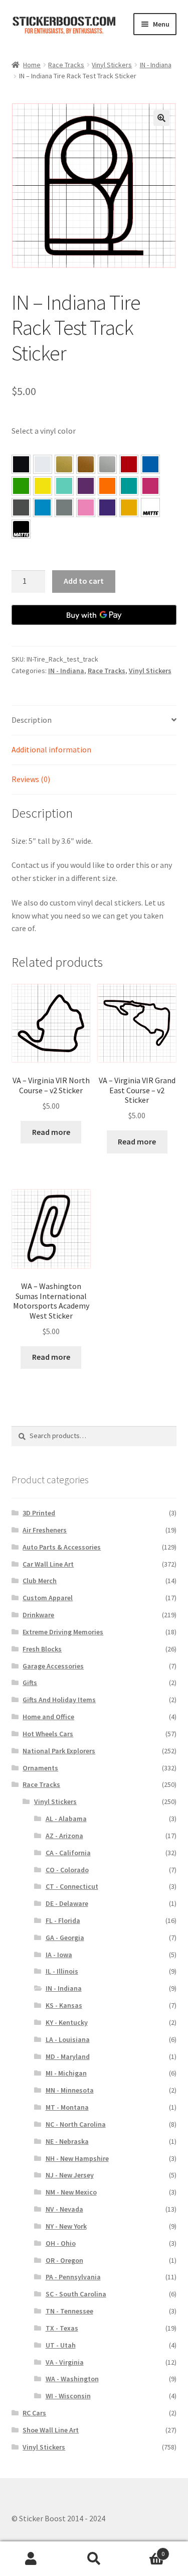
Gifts (30, 1683)
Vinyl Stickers (112, 65)
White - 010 (43, 464)
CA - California (68, 1853)
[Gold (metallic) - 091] (64, 464)
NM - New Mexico (71, 2192)
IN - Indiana (156, 65)
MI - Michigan (66, 2073)
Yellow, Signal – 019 (129, 507)
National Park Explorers (59, 1751)
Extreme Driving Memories (63, 1632)
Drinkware (38, 1615)
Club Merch (40, 1581)
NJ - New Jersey (70, 2175)
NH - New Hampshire (77, 2158)
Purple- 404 (107, 507)
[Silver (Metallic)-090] (107, 464)
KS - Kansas (64, 2005)
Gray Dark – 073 (21, 507)
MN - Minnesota (70, 2090)
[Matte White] (150, 507)
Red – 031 (129, 464)
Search (94, 2559)
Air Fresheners (45, 1530)
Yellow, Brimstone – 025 (43, 486)
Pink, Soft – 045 (86, 507)
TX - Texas (62, 2328)
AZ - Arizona (64, 1836)
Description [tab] (32, 720)
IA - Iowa (59, 1955)
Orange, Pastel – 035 (107, 486)
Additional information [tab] (51, 749)
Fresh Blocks (42, 1649)
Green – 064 (21, 486)
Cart (145, 2550)
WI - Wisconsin (68, 2396)
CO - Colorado (67, 1870)
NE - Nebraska (67, 2141)
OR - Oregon (64, 2260)
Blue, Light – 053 (43, 507)
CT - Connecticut (72, 1886)
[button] (161, 118)
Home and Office (48, 1717)
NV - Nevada (64, 2209)
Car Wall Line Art (48, 1564)
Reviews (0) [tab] (31, 779)
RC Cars (34, 2413)
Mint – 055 (64, 486)
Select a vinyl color (44, 431)
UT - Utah (61, 2345)
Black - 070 (21, 464)
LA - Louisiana (68, 2039)
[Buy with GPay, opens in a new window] (94, 615)
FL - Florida (63, 1920)
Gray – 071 (64, 507)
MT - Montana (67, 2107)
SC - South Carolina (76, 2294)
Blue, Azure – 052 (150, 464)
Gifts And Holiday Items (59, 1700)
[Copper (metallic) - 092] (86, 464)
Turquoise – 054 (129, 486)
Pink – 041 (150, 486)
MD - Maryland (68, 2056)
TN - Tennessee (69, 2311)
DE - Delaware (67, 1903)
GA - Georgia (65, 1938)
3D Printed (39, 1513)
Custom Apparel (48, 1598)
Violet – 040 (86, 486)
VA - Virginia (65, 2362)
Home (32, 65)
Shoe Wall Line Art (51, 2430)
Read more (51, 1132)
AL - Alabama (66, 1819)
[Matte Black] (21, 529)
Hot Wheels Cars (48, 1734)
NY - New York (66, 2226)
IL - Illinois (62, 1971)
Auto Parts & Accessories (62, 1547)
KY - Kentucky (67, 2022)
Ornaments (40, 1768)
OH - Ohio (61, 2243)
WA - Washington (72, 2379)
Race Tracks (66, 65)
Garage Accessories (53, 1666)
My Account (31, 2559)
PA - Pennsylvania (73, 2277)
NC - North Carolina (76, 2124)
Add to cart (84, 581)
